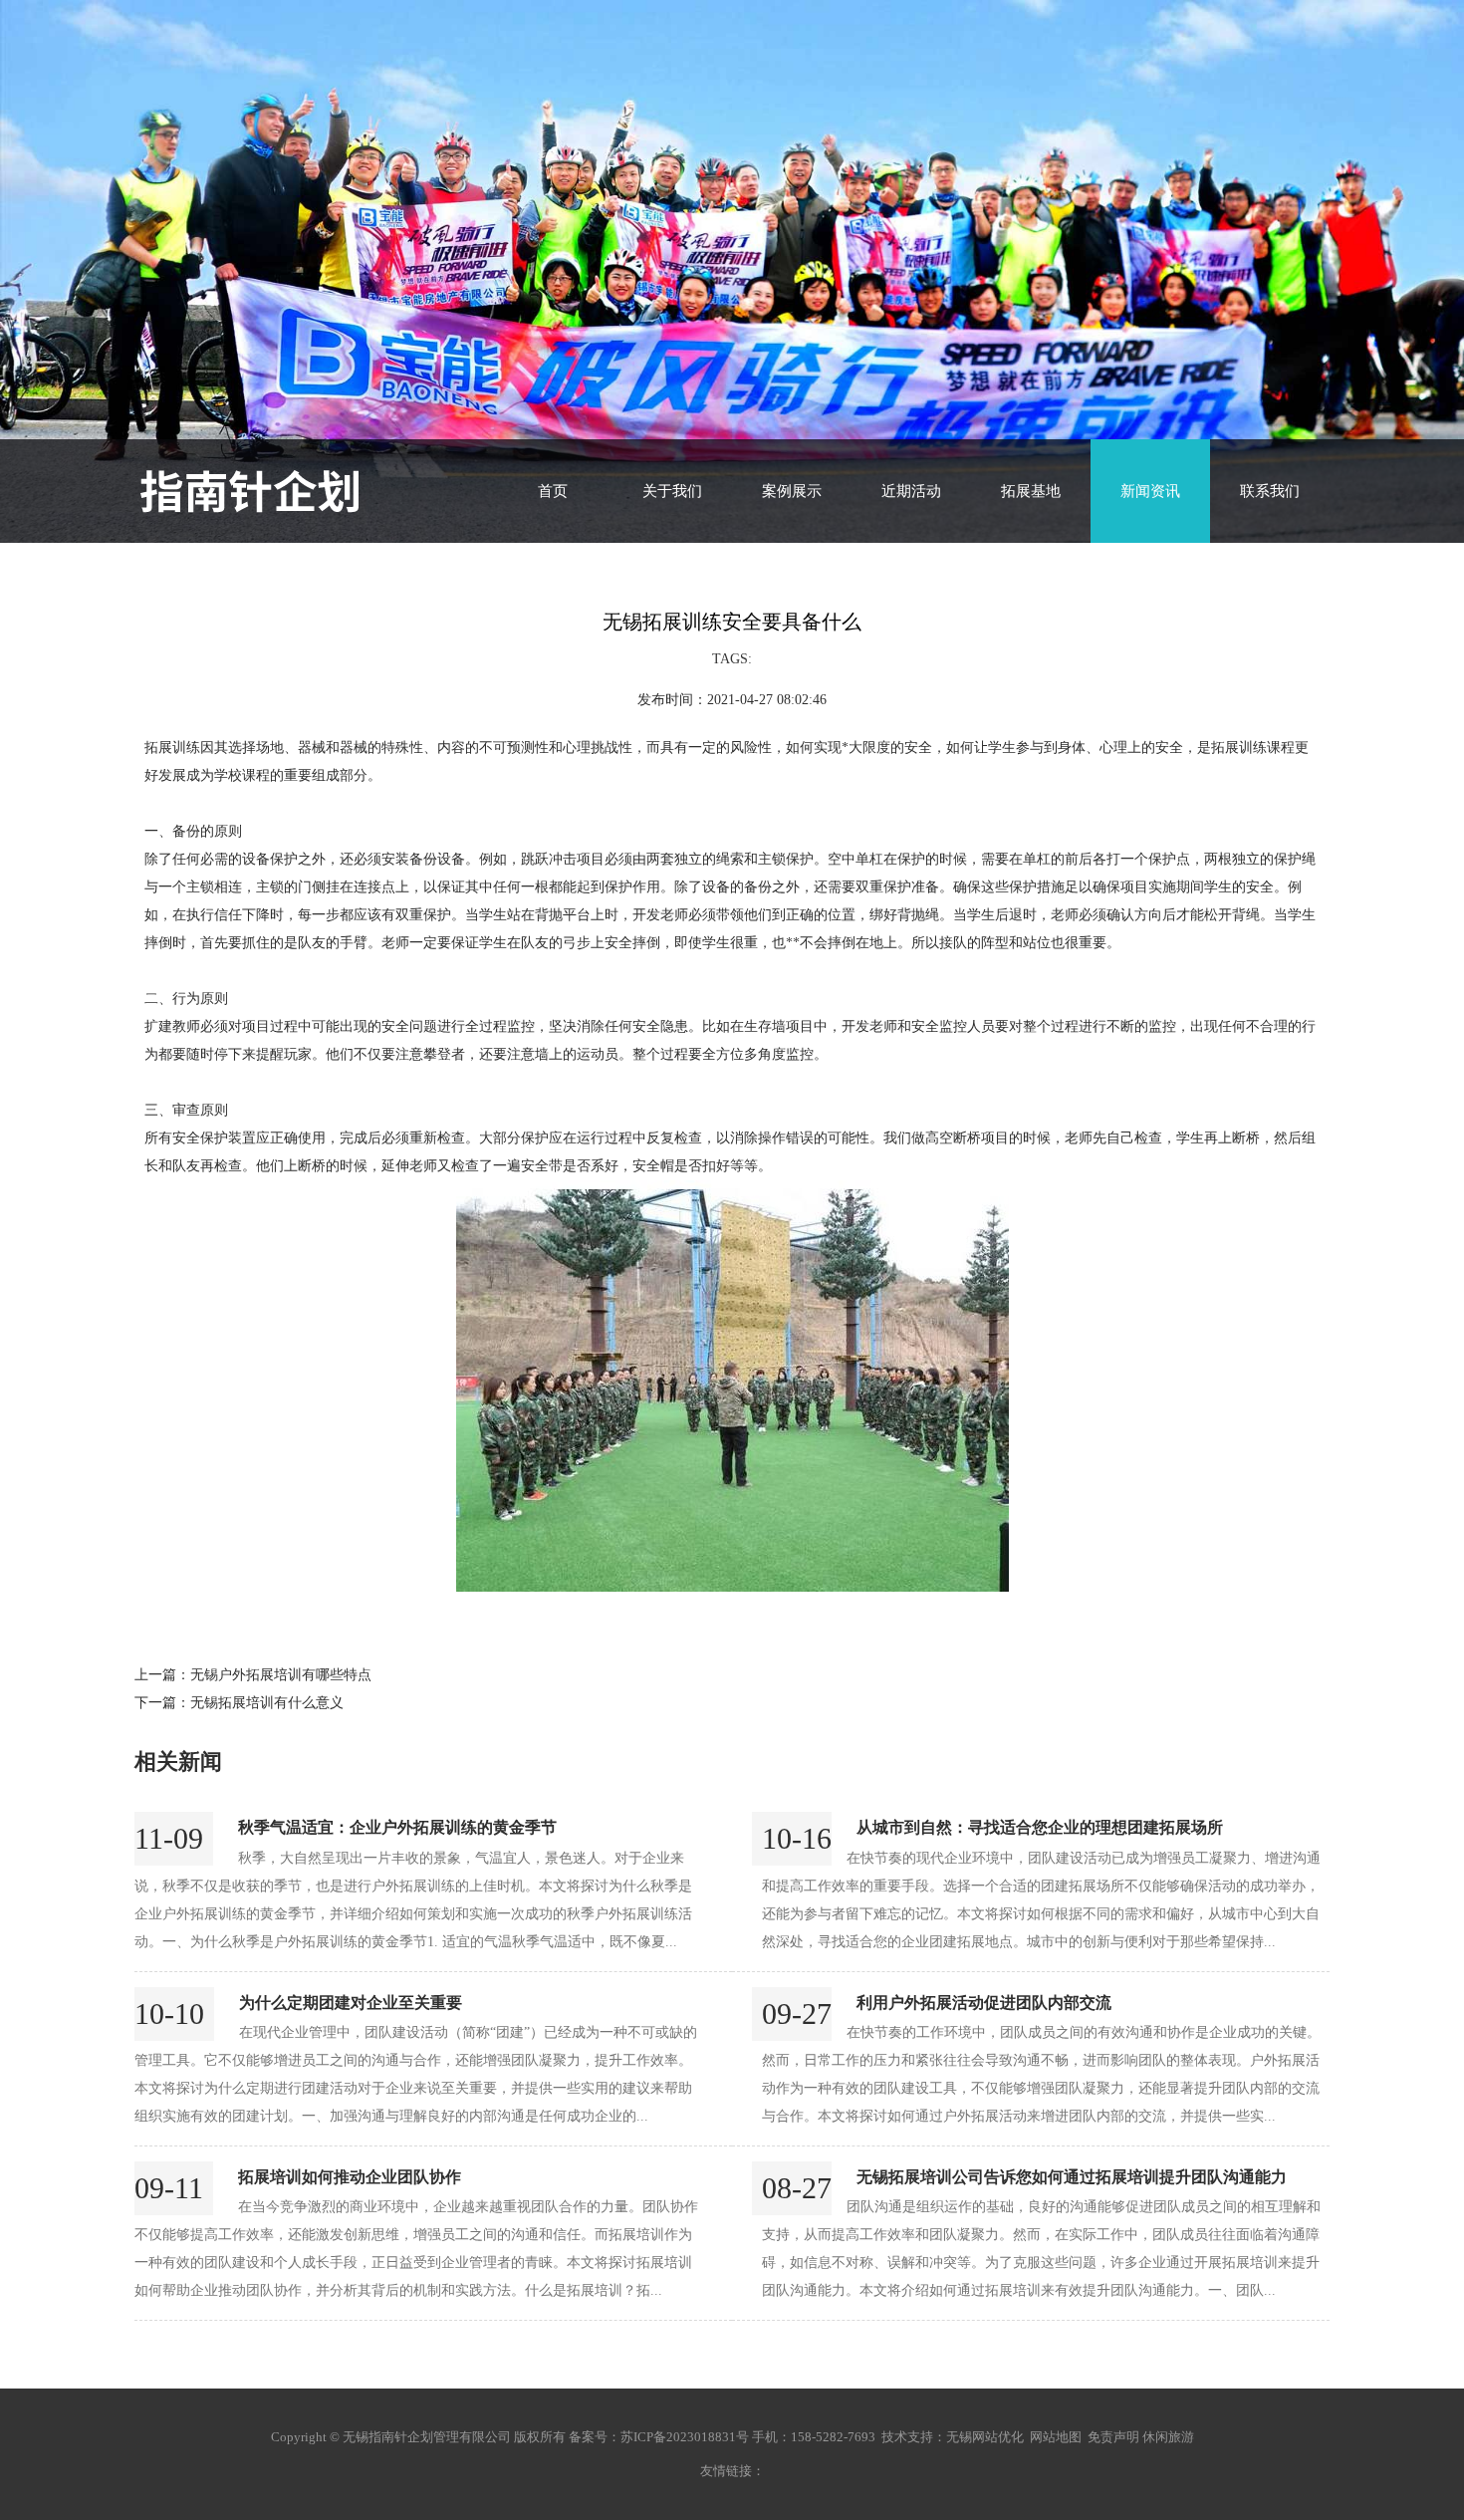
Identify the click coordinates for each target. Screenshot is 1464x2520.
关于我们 (672, 491)
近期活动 (911, 491)
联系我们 (1270, 491)
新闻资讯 (1150, 491)
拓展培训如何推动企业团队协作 (350, 2177)
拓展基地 (1031, 491)
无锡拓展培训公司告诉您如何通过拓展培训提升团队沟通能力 (1072, 2177)
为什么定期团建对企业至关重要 (351, 2003)
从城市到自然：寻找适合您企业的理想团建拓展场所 (1040, 1827)
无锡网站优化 (985, 2437)
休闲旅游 (1168, 2437)
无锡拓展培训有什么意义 (267, 1703)
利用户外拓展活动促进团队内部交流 (984, 2003)
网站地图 (1056, 2437)
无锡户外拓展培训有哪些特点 (281, 1675)
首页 (553, 491)
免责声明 (1113, 2437)
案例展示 (792, 491)
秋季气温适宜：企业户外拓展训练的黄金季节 (397, 1827)
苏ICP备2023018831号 (685, 2437)
